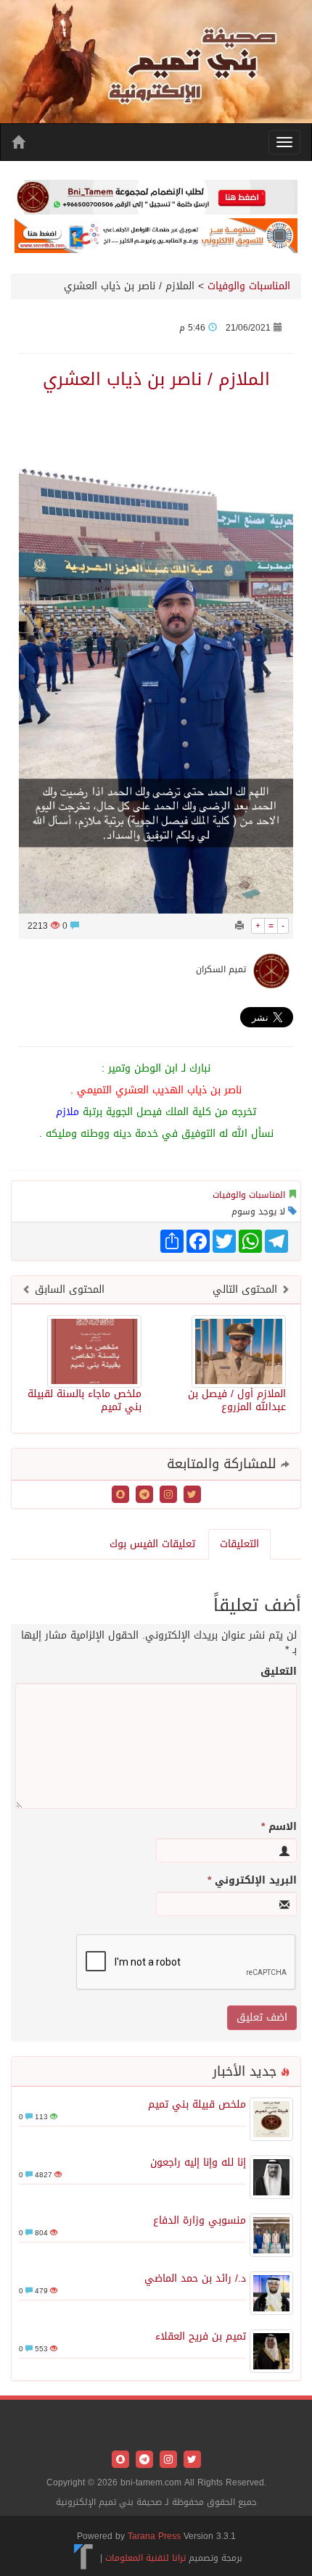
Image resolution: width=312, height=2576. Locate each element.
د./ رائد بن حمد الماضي (195, 2278)
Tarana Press (154, 2536)
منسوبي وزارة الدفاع (200, 2220)
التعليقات (239, 1544)
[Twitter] (190, 1495)
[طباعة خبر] (239, 926)
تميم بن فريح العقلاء (201, 2336)
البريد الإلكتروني (252, 1881)
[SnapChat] (120, 1495)
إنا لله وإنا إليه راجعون (198, 2162)
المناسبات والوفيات (249, 286)
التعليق (279, 1672)
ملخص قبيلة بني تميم (197, 2104)
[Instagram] (167, 1495)
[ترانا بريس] (84, 2557)
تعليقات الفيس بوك (152, 1544)
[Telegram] (143, 1495)
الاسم (279, 1827)
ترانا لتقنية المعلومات (145, 2557)
